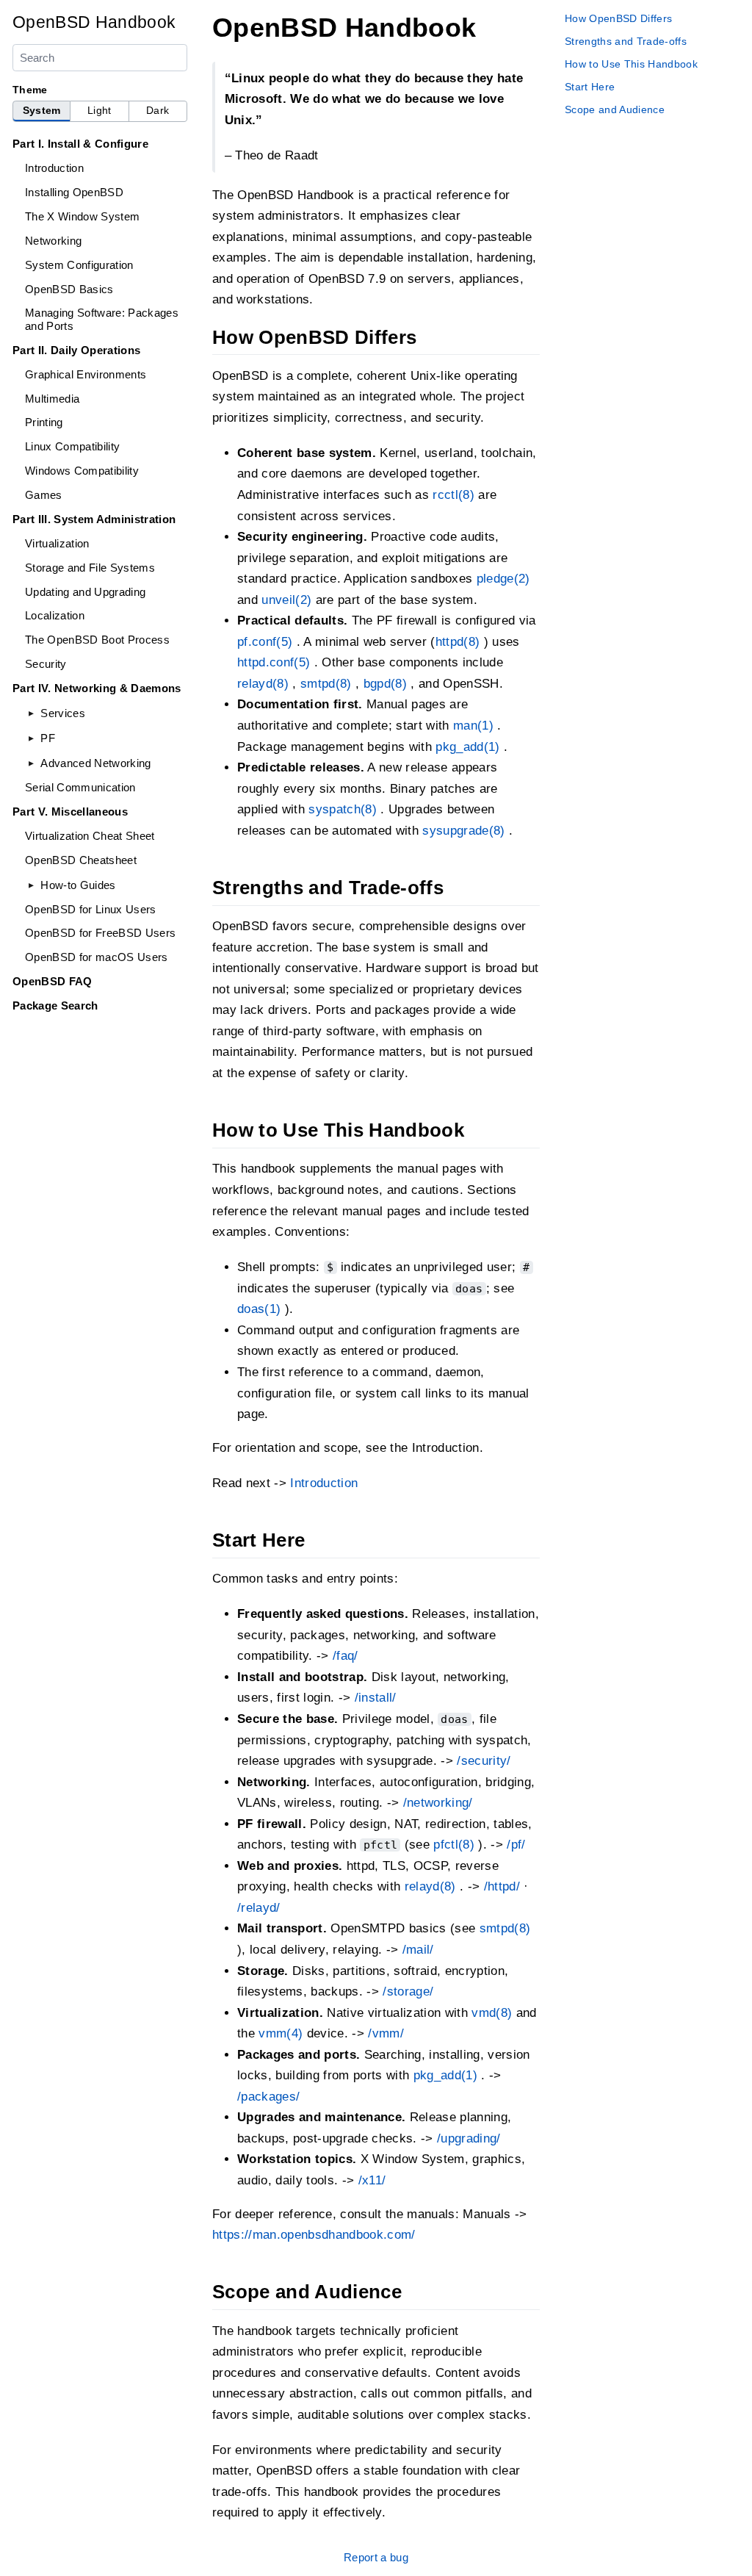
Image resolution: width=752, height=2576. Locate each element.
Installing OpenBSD (74, 192)
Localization (55, 615)
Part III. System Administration (94, 519)
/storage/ (408, 1992)
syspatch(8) (343, 809)
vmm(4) (281, 2033)
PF (48, 738)
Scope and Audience (615, 109)
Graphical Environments (86, 374)
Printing (44, 422)
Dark (158, 111)
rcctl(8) (453, 495)
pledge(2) (503, 579)
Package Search (55, 1005)
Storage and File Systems (90, 568)
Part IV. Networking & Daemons (97, 688)
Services (63, 713)
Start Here (590, 87)
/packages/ (268, 2097)
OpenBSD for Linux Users (91, 909)
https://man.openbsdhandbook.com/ (314, 2235)
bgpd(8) (385, 684)
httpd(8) (458, 642)
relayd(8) (263, 684)
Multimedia (52, 399)
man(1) (473, 726)
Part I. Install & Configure (80, 144)
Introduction (54, 168)
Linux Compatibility (72, 446)
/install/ (376, 1698)
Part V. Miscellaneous (70, 812)
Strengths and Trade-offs (626, 41)
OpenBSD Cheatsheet (81, 860)
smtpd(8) (326, 684)
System (42, 111)
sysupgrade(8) (463, 831)
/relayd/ (259, 1908)
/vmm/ (386, 2033)
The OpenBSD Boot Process (97, 640)
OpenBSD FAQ (53, 981)
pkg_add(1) (467, 747)
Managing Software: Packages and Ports (102, 319)
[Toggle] (31, 713)
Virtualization (57, 543)
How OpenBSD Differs (618, 18)
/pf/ (516, 1845)
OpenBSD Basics (69, 289)
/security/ (484, 1761)
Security (46, 664)
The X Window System (82, 216)
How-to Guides (78, 885)
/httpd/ (502, 1886)
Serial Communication (80, 787)
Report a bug (376, 2557)
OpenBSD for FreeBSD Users (100, 933)
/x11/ (372, 2180)
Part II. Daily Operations (76, 350)
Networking (53, 241)
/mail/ (418, 1950)
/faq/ (346, 1656)
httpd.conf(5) (274, 662)
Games (44, 495)
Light (100, 111)
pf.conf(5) (265, 642)
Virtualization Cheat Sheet (90, 836)
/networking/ (438, 1803)
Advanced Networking (95, 763)
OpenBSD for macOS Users (97, 957)
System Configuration (79, 265)
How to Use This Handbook (631, 64)
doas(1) (259, 1309)
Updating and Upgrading (85, 592)
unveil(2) (286, 600)
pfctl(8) (454, 1845)
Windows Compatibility (82, 471)
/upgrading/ (469, 2138)
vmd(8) (492, 2013)
